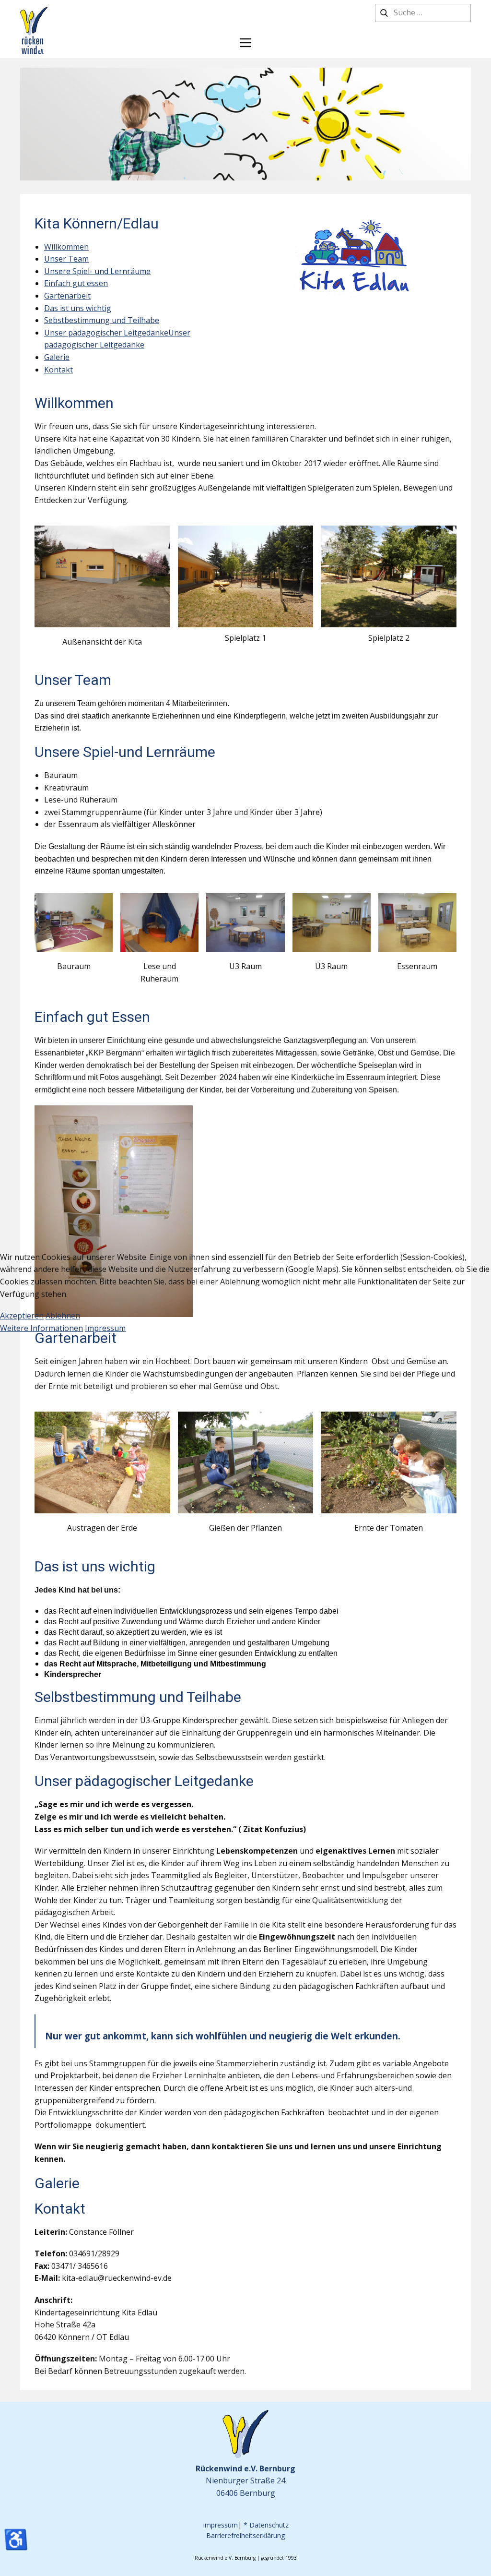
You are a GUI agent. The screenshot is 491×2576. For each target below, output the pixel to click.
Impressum (105, 1328)
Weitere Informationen (41, 1328)
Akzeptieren (22, 1316)
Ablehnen (63, 1316)
